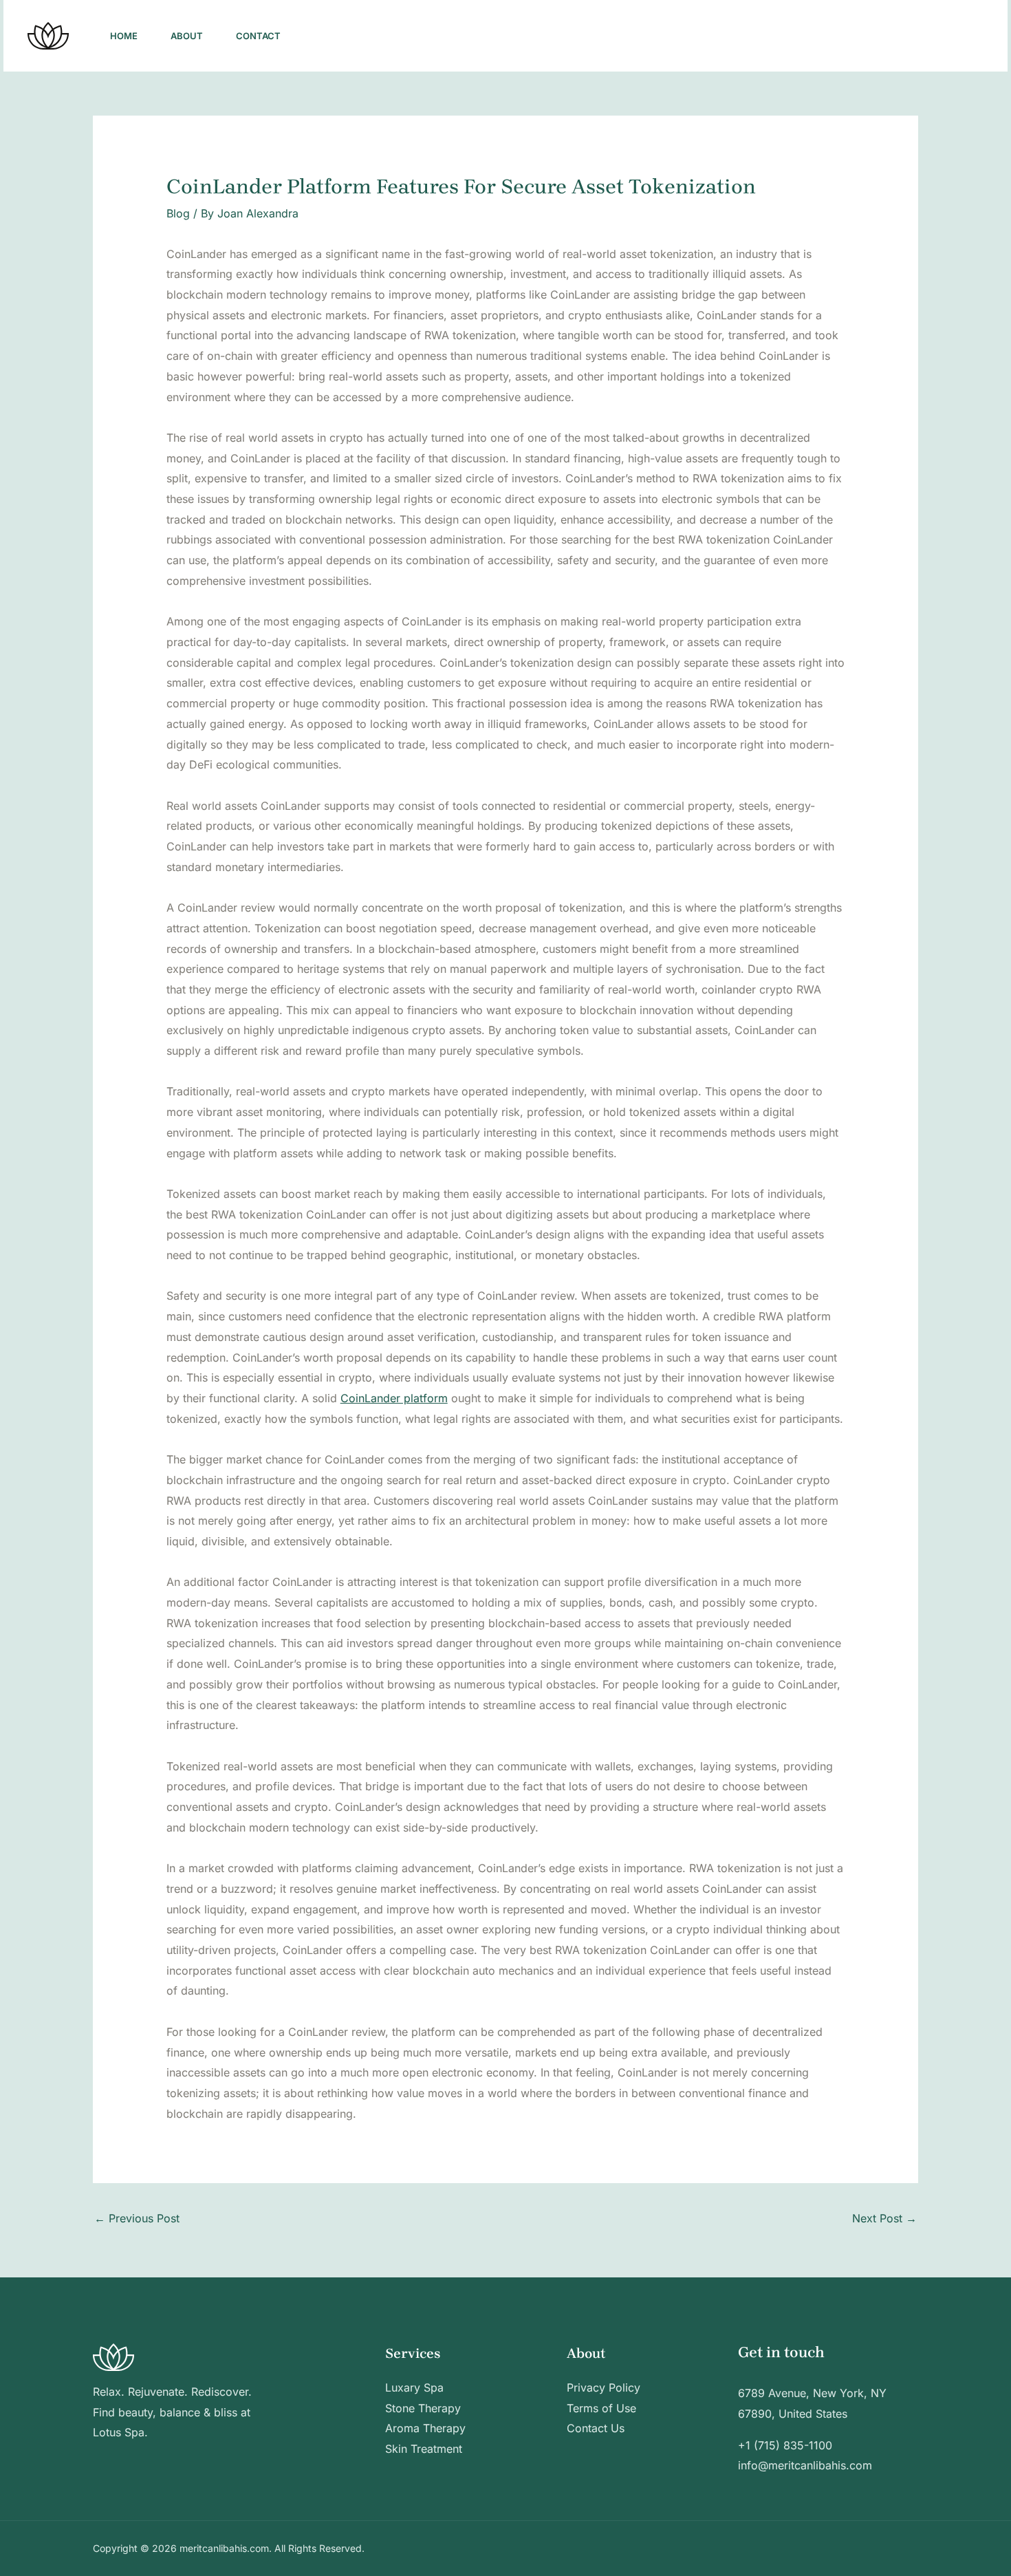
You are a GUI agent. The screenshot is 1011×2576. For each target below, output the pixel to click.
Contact (258, 36)
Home (124, 36)
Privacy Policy (604, 2387)
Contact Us (596, 2428)
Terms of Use (601, 2408)
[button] (933, 36)
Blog (178, 213)
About (187, 36)
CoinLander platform (394, 1398)
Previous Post (137, 2218)
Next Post (884, 2218)
